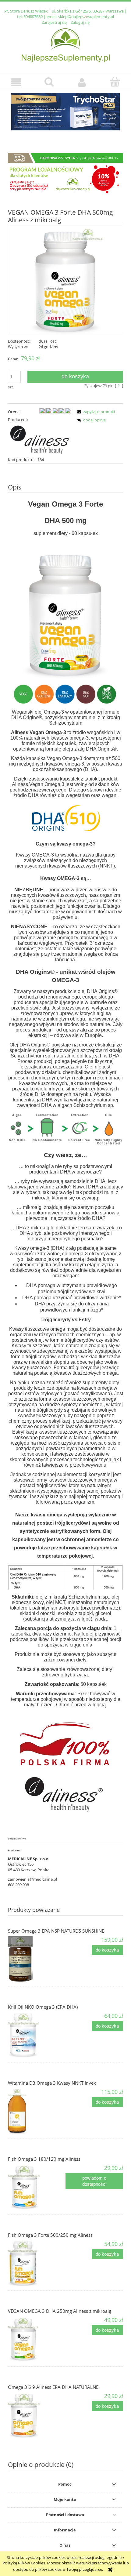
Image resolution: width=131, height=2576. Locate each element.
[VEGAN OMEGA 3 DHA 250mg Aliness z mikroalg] (37, 2339)
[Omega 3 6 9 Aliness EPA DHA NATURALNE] (37, 2415)
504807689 (33, 16)
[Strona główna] (66, 45)
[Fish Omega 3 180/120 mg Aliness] (37, 2187)
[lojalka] (65, 174)
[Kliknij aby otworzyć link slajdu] (65, 112)
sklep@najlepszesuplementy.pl (86, 16)
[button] (16, 82)
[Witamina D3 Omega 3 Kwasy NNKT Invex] (37, 2111)
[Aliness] (40, 439)
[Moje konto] (82, 82)
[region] (65, 114)
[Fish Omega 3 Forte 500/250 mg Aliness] (37, 2263)
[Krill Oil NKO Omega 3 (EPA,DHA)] (37, 2035)
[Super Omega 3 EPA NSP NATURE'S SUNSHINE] (37, 1959)
